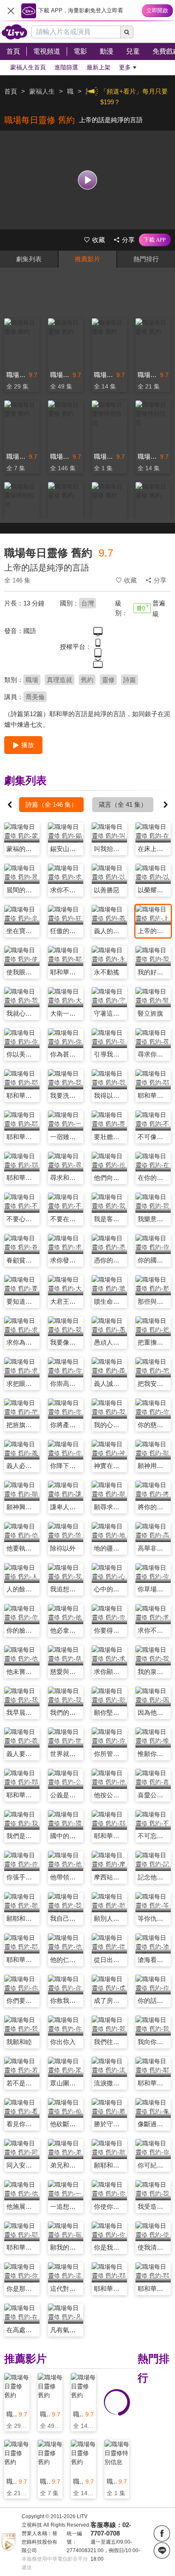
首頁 (11, 91)
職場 (32, 680)
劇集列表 (29, 259)
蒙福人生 (42, 91)
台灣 (87, 603)
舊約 (87, 680)
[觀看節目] (88, 180)
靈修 (108, 680)
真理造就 (59, 680)
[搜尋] (127, 32)
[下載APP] (155, 240)
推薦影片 (87, 259)
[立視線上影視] (14, 32)
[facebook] (162, 2533)
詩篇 (130, 680)
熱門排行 (146, 259)
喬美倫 (35, 697)
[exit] (11, 11)
